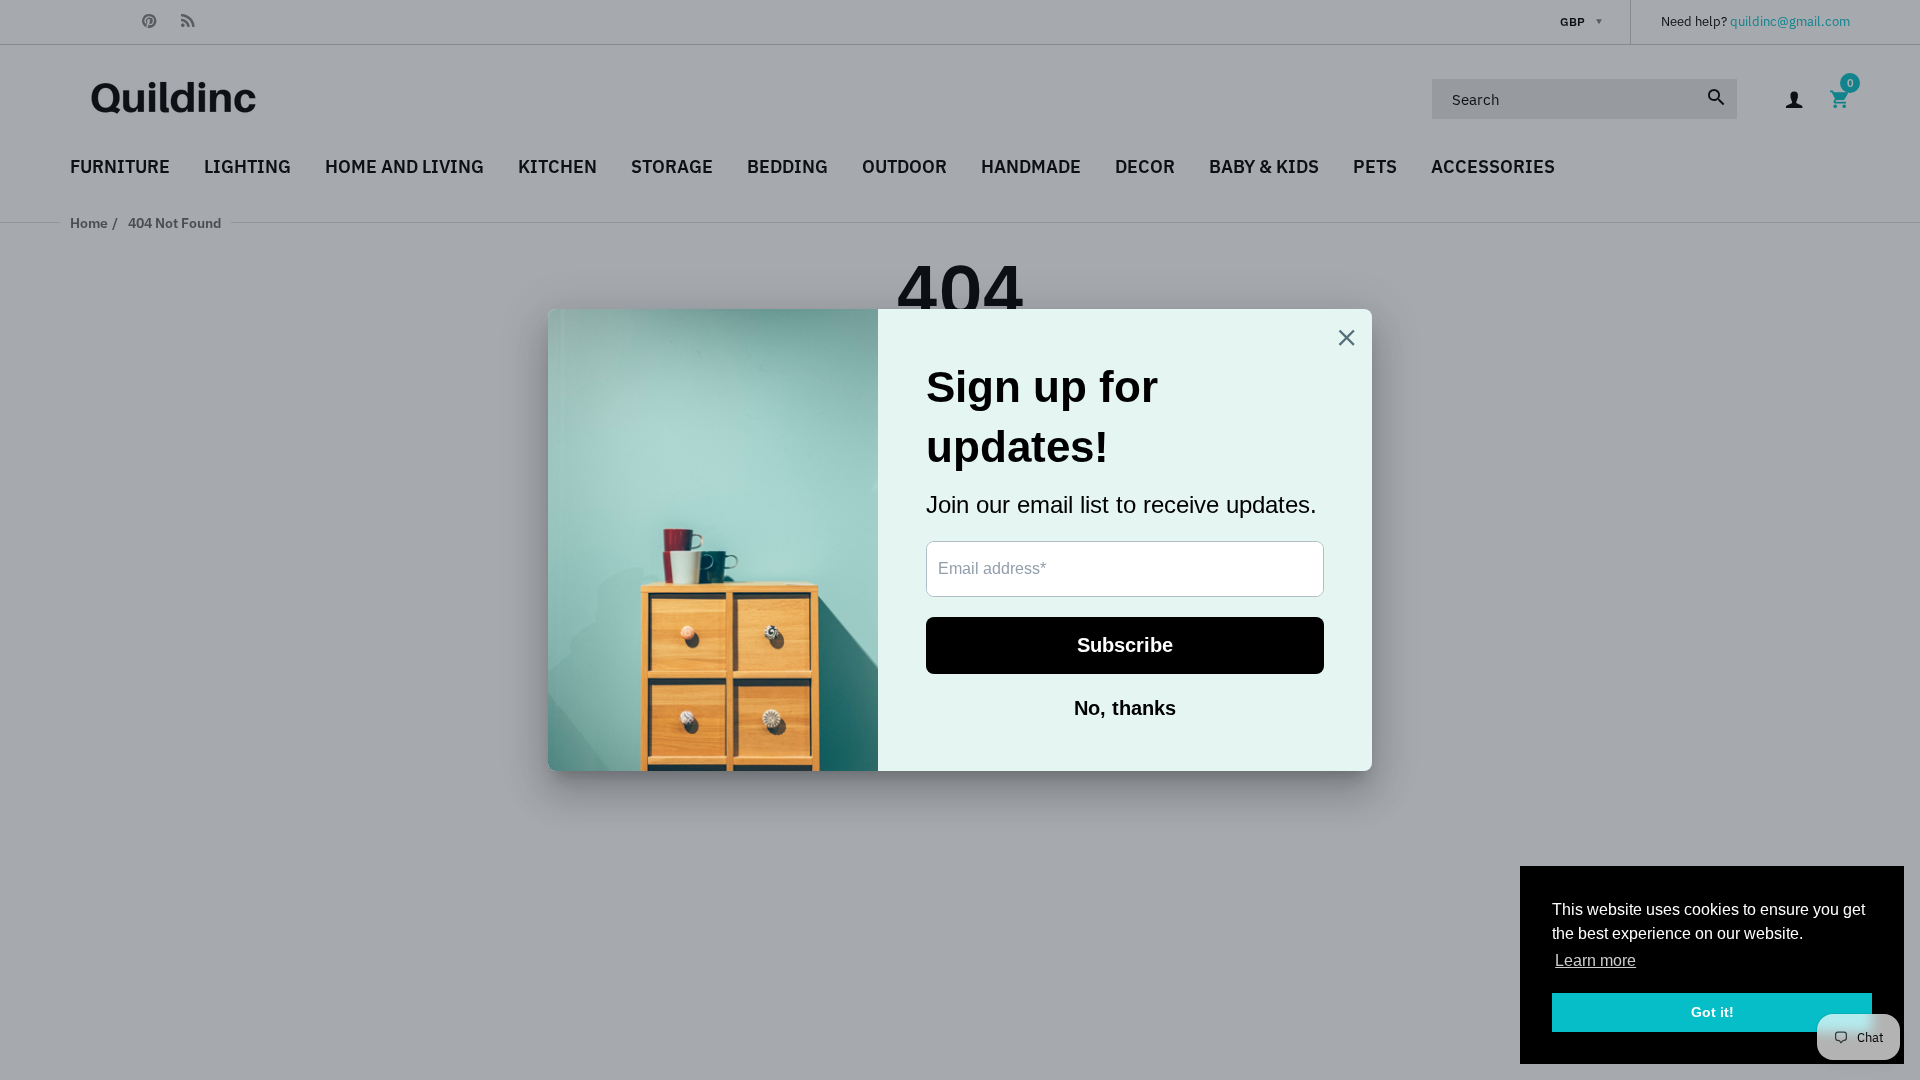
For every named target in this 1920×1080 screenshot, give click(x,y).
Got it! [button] (1712, 1012)
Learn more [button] (1595, 960)
